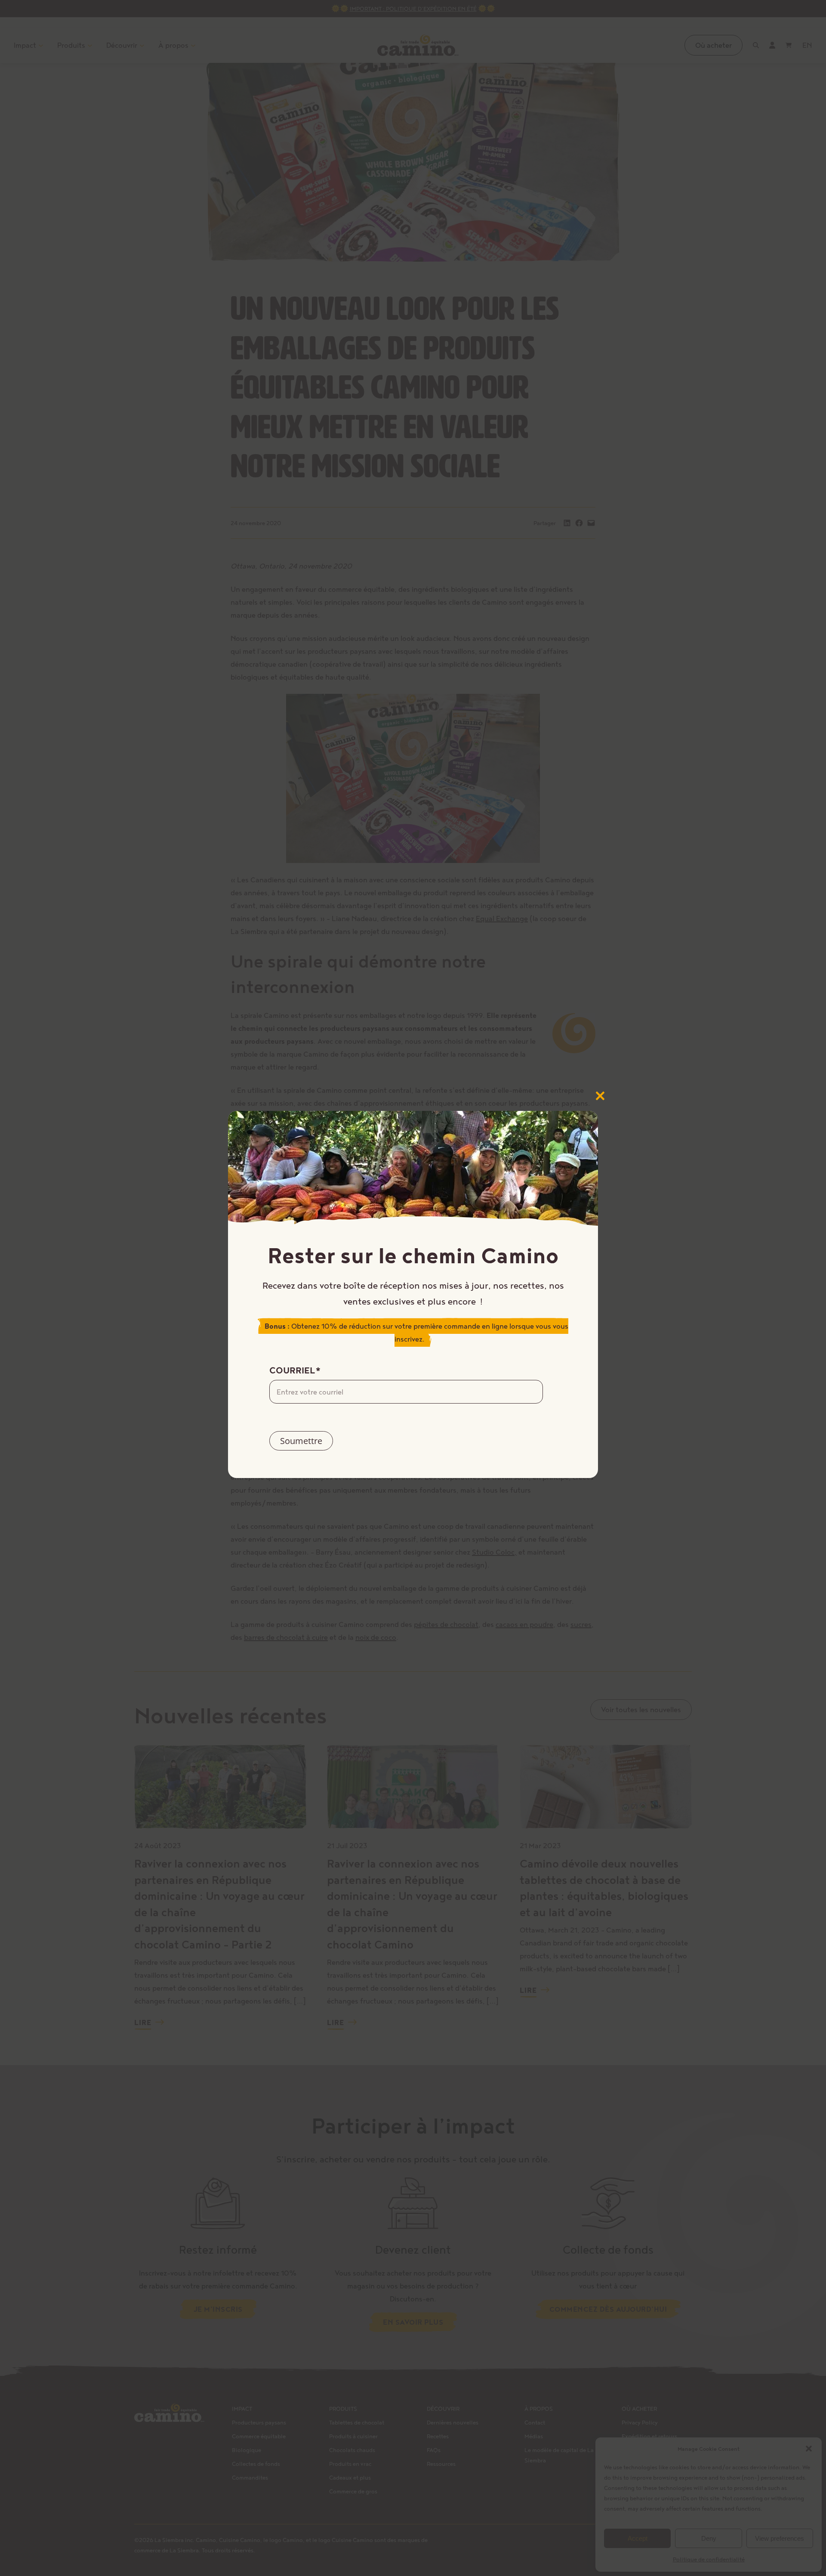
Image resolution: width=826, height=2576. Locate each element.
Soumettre (301, 1441)
